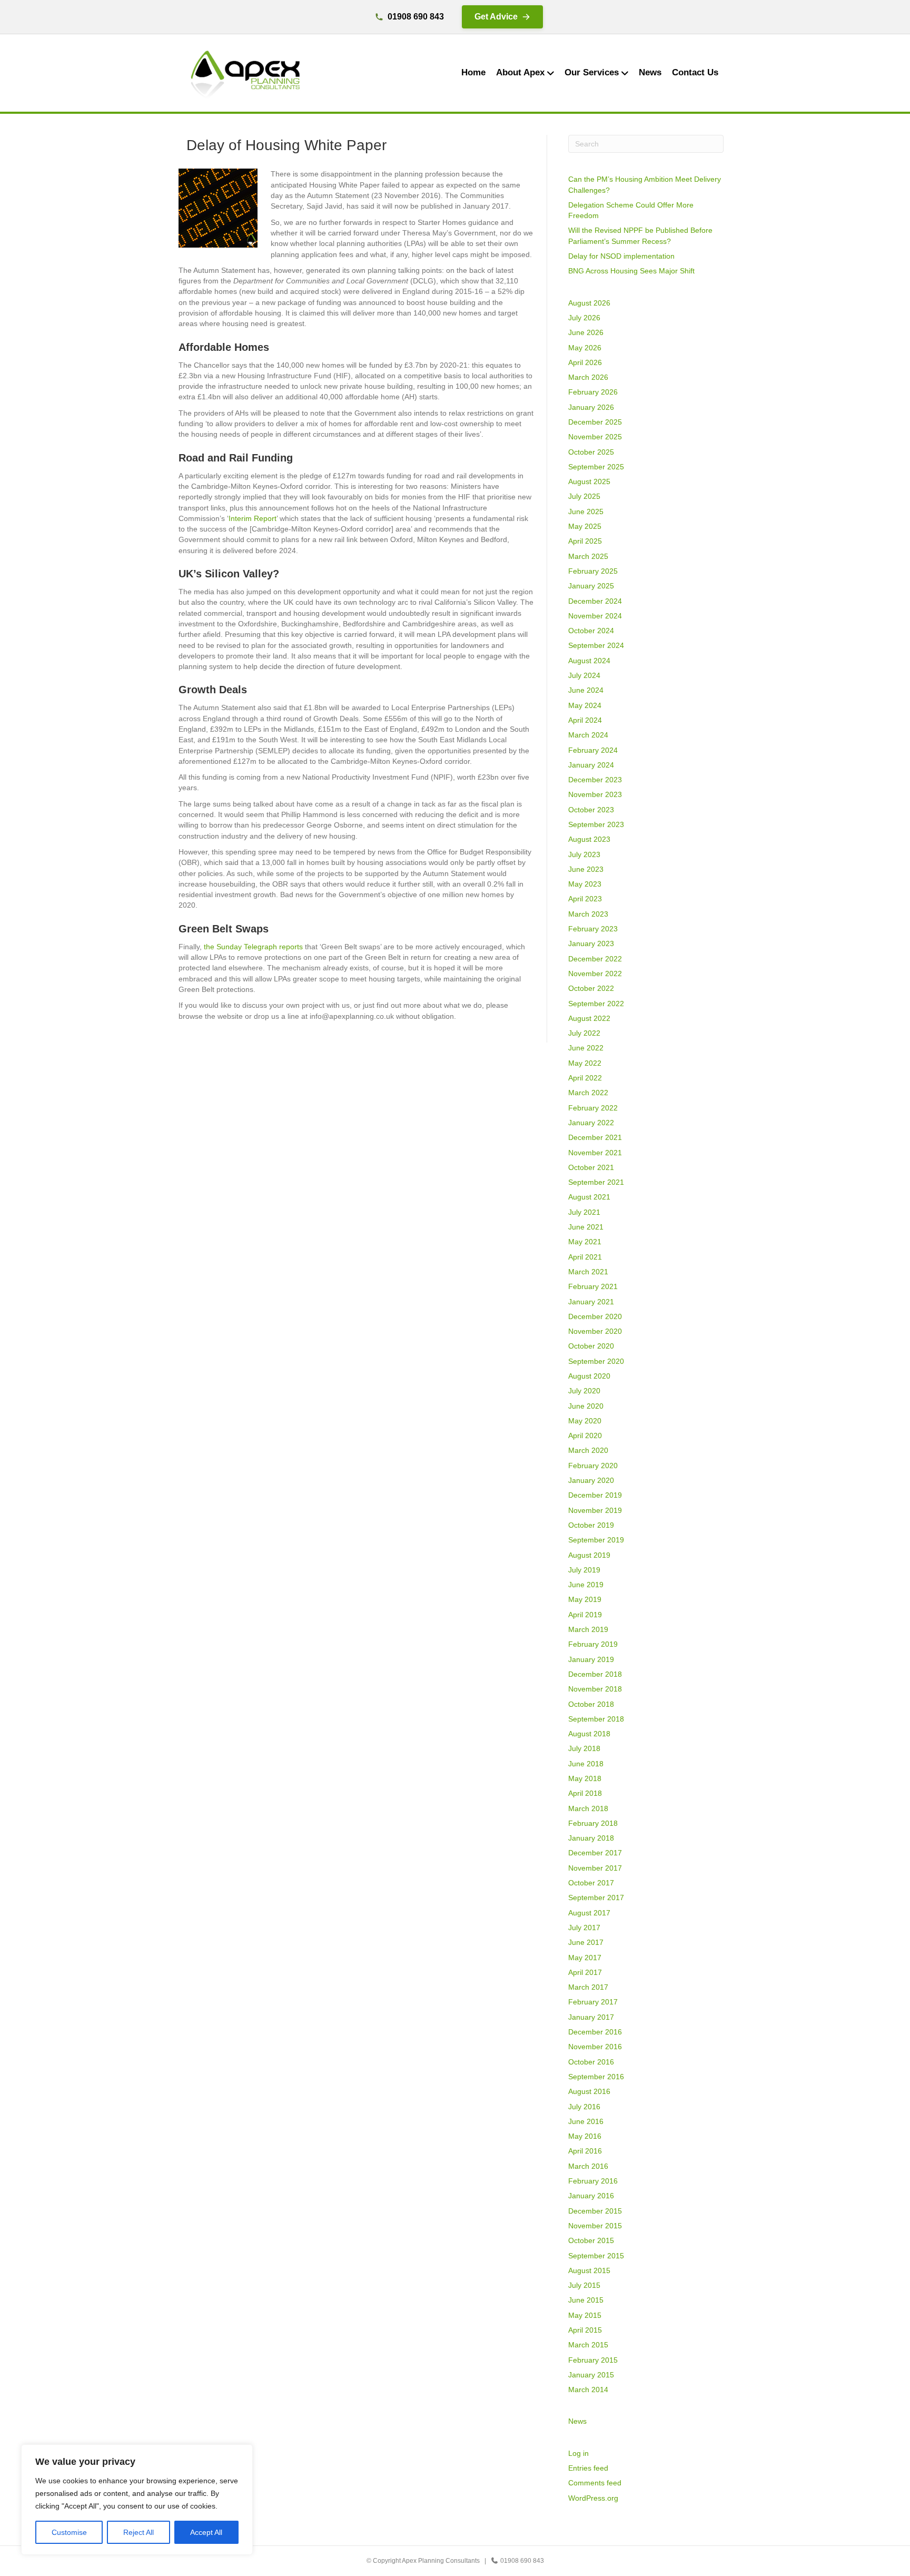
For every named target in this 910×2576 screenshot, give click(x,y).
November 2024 (595, 616)
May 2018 (585, 1778)
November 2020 (595, 1331)
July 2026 (584, 318)
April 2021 (585, 1257)
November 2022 (595, 974)
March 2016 (588, 2166)
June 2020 (586, 1406)
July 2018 (584, 1748)
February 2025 (593, 571)
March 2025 (588, 556)
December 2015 (595, 2211)
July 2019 (584, 1570)
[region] (137, 2500)
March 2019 (588, 1629)
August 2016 (589, 2091)
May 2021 (585, 1242)
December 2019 (595, 1495)
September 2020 (596, 1361)
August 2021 (589, 1197)
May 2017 (585, 1958)
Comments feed (595, 2483)
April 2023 (585, 899)
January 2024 (591, 765)
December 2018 (595, 1674)
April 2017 (585, 1972)
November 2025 (595, 437)
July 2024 (584, 675)
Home (473, 72)
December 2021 (595, 1137)
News (650, 72)
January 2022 (591, 1123)
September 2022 (596, 1004)
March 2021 (588, 1272)
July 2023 (584, 854)
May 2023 (585, 884)
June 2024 (586, 690)
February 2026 (593, 392)
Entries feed (588, 2468)
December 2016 (595, 2032)
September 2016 (596, 2077)
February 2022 (593, 1108)
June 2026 (586, 332)
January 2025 (591, 586)
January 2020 (591, 1480)
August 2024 (589, 661)
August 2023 (589, 839)
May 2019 (585, 1599)
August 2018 (589, 1734)
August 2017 (589, 1913)
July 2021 (584, 1212)
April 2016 (585, 2151)
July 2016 (584, 2107)
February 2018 (593, 1823)
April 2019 (585, 1615)
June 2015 (586, 2300)
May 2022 (585, 1063)
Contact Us (695, 72)
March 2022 (588, 1093)
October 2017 (591, 1883)
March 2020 (588, 1450)
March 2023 (588, 914)
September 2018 (596, 1719)
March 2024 (588, 735)
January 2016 (591, 2196)
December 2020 (595, 1316)
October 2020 (591, 1346)
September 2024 (596, 645)
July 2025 (584, 496)
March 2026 (588, 377)
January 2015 (591, 2375)
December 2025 (595, 422)
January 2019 (591, 1659)
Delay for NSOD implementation (621, 256)
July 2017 (584, 1928)
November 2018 (595, 1689)
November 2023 (595, 794)
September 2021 (596, 1182)
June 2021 (586, 1227)
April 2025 (585, 541)
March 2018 (588, 1808)
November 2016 (595, 2047)
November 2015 (595, 2226)
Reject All (139, 2532)
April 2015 (585, 2330)
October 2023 (591, 810)
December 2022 (595, 959)
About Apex (520, 72)
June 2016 (586, 2121)
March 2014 (588, 2390)
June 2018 (586, 1764)
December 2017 (595, 1853)
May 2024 (585, 705)
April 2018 (585, 1793)
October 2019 (591, 1525)
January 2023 (591, 943)
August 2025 (589, 481)
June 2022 (586, 1048)
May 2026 (585, 348)
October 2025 (591, 452)
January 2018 (591, 1838)
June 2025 (586, 512)
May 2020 (585, 1421)
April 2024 (585, 720)
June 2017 (586, 1942)
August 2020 (589, 1376)
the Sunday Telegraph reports (253, 947)
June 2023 (586, 869)
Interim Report (253, 518)
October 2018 (591, 1704)
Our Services (592, 72)
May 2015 (585, 2315)
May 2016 (585, 2136)
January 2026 (591, 407)
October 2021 (591, 1167)
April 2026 (585, 362)
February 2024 (593, 750)
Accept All (206, 2532)
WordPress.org (593, 2498)
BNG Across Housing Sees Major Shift (631, 271)
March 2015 (588, 2345)
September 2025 (596, 467)
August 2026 (589, 303)
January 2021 (591, 1302)
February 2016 (593, 2181)
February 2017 (593, 2002)
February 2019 (593, 1644)
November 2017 (595, 1868)
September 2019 (596, 1540)
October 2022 (591, 988)
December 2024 (595, 601)
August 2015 (589, 2270)
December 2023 (595, 780)
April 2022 (585, 1078)
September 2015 (596, 2256)
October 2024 (591, 631)
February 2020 (593, 1466)
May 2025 (585, 526)
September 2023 (596, 824)
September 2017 (596, 1897)
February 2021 (593, 1286)
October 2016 (591, 2062)
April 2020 (585, 1436)
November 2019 (595, 1510)
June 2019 (586, 1585)
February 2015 (593, 2360)
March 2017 (588, 1987)
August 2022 (589, 1018)
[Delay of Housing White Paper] (218, 208)
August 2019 (589, 1555)
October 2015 (591, 2240)
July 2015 (584, 2285)
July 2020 (584, 1391)
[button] (502, 17)
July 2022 (584, 1033)
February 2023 (593, 929)
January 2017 (591, 2017)
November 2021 (595, 1153)
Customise (69, 2532)
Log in (578, 2453)
